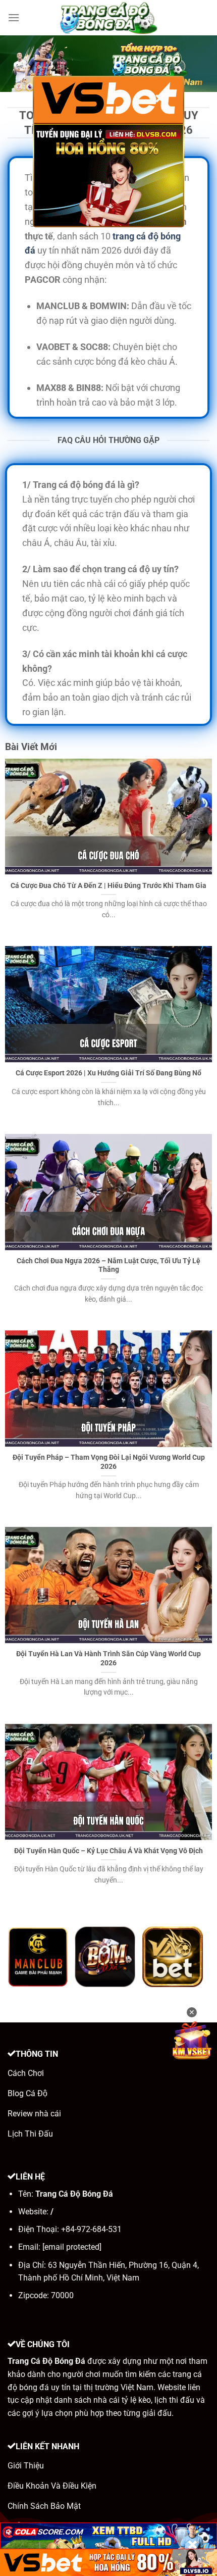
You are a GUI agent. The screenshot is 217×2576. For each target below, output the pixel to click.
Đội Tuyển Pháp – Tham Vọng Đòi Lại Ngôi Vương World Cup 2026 (109, 1462)
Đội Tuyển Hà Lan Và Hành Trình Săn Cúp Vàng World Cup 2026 (108, 1658)
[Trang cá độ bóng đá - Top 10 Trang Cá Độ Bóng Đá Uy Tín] (108, 18)
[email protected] (72, 2247)
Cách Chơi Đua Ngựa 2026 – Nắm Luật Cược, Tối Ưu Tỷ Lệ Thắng (108, 1265)
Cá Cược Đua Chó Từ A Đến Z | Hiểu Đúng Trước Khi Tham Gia (108, 885)
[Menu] (14, 17)
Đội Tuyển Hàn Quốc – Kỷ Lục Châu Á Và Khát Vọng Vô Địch (108, 1851)
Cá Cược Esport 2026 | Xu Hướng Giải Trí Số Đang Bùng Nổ (108, 1073)
